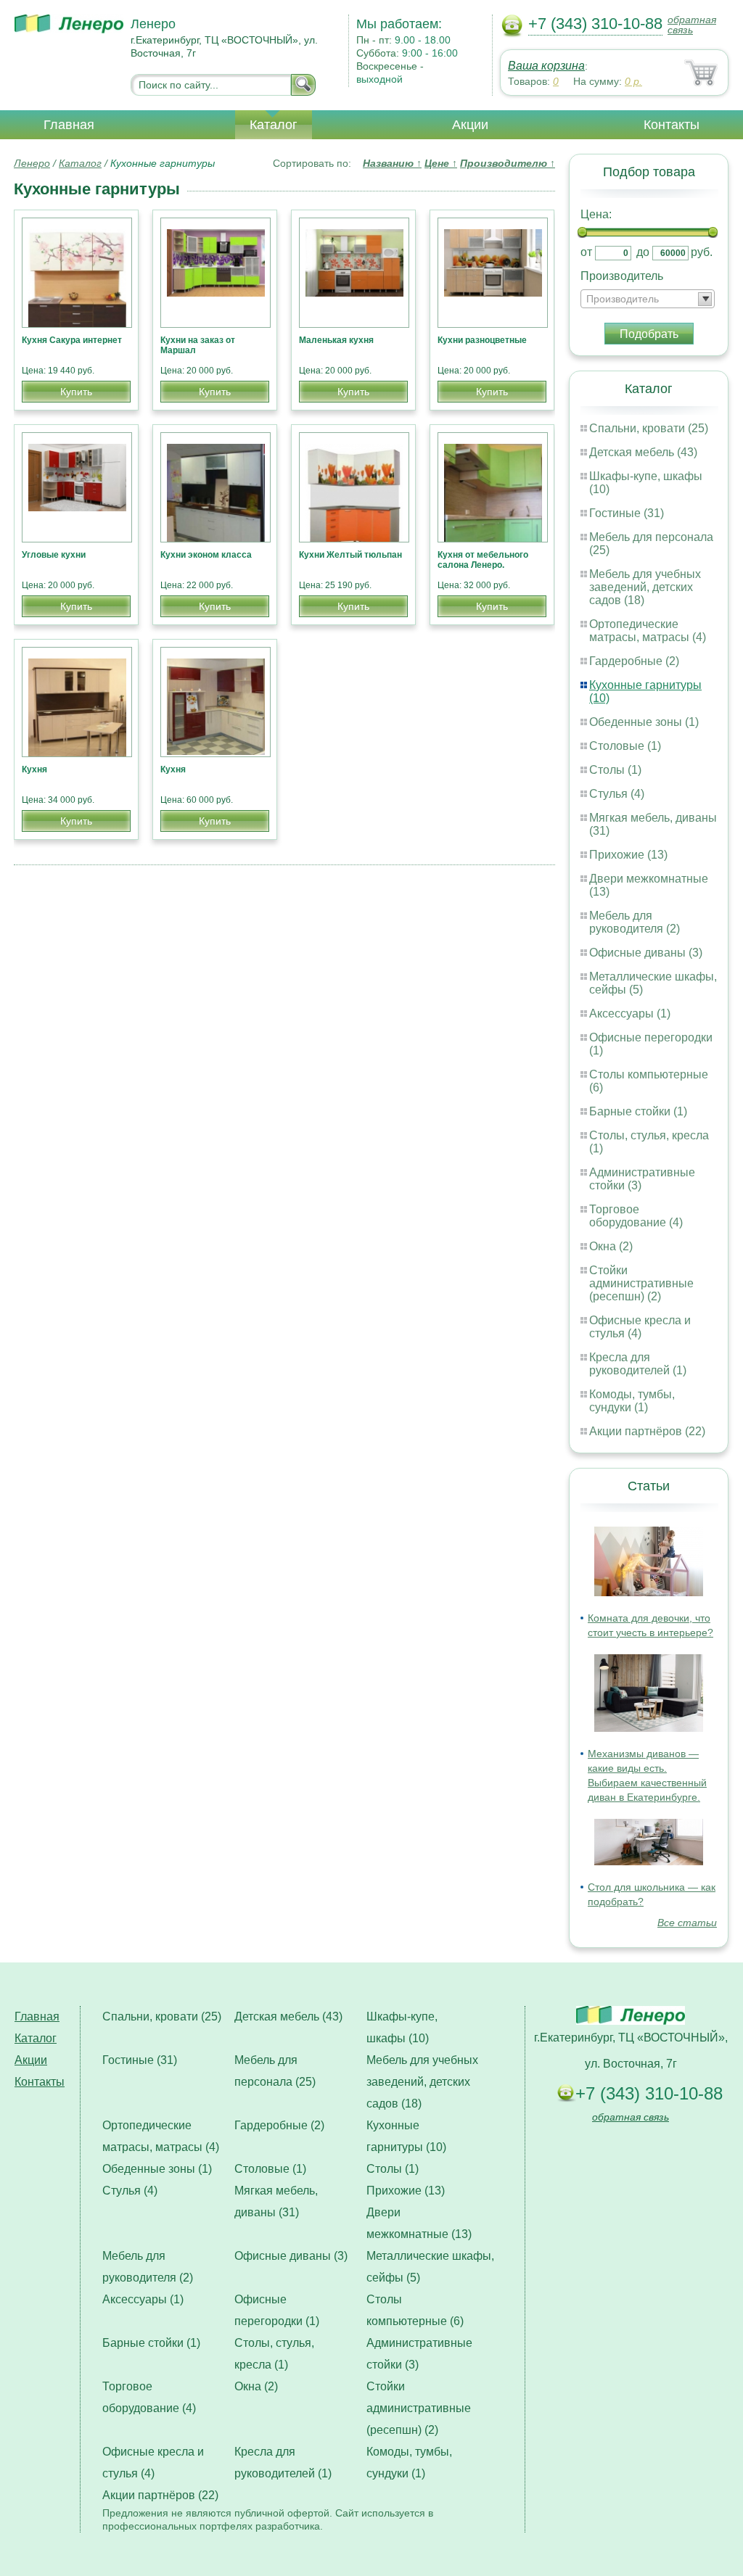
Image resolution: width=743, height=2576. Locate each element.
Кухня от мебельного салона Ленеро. (483, 560)
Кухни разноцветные (482, 340)
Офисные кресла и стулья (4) (640, 1327)
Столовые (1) (625, 746)
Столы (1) (615, 770)
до (643, 252)
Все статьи (687, 1923)
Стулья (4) (617, 794)
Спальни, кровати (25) (649, 428)
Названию (392, 163)
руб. (702, 252)
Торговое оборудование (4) (636, 1216)
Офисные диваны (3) (646, 953)
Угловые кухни (54, 555)
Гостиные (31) (627, 513)
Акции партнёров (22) (647, 1431)
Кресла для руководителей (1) (638, 1364)
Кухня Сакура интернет (72, 340)
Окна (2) (611, 1246)
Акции (470, 125)
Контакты (672, 125)
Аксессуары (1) (630, 1014)
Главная (69, 125)
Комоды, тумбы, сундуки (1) (632, 1401)
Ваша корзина (546, 66)
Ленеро (32, 163)
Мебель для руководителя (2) (635, 922)
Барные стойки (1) (638, 1111)
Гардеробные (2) (634, 661)
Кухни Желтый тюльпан (350, 555)
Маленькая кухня (336, 340)
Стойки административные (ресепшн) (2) (641, 1283)
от (586, 252)
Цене (441, 163)
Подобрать (649, 334)
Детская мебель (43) (643, 452)
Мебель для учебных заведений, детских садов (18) (645, 587)
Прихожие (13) (628, 855)
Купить (76, 392)
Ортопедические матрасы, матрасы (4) (648, 631)
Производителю (508, 163)
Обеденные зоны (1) (644, 722)
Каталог (274, 125)
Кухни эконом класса (206, 555)
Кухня (34, 769)
